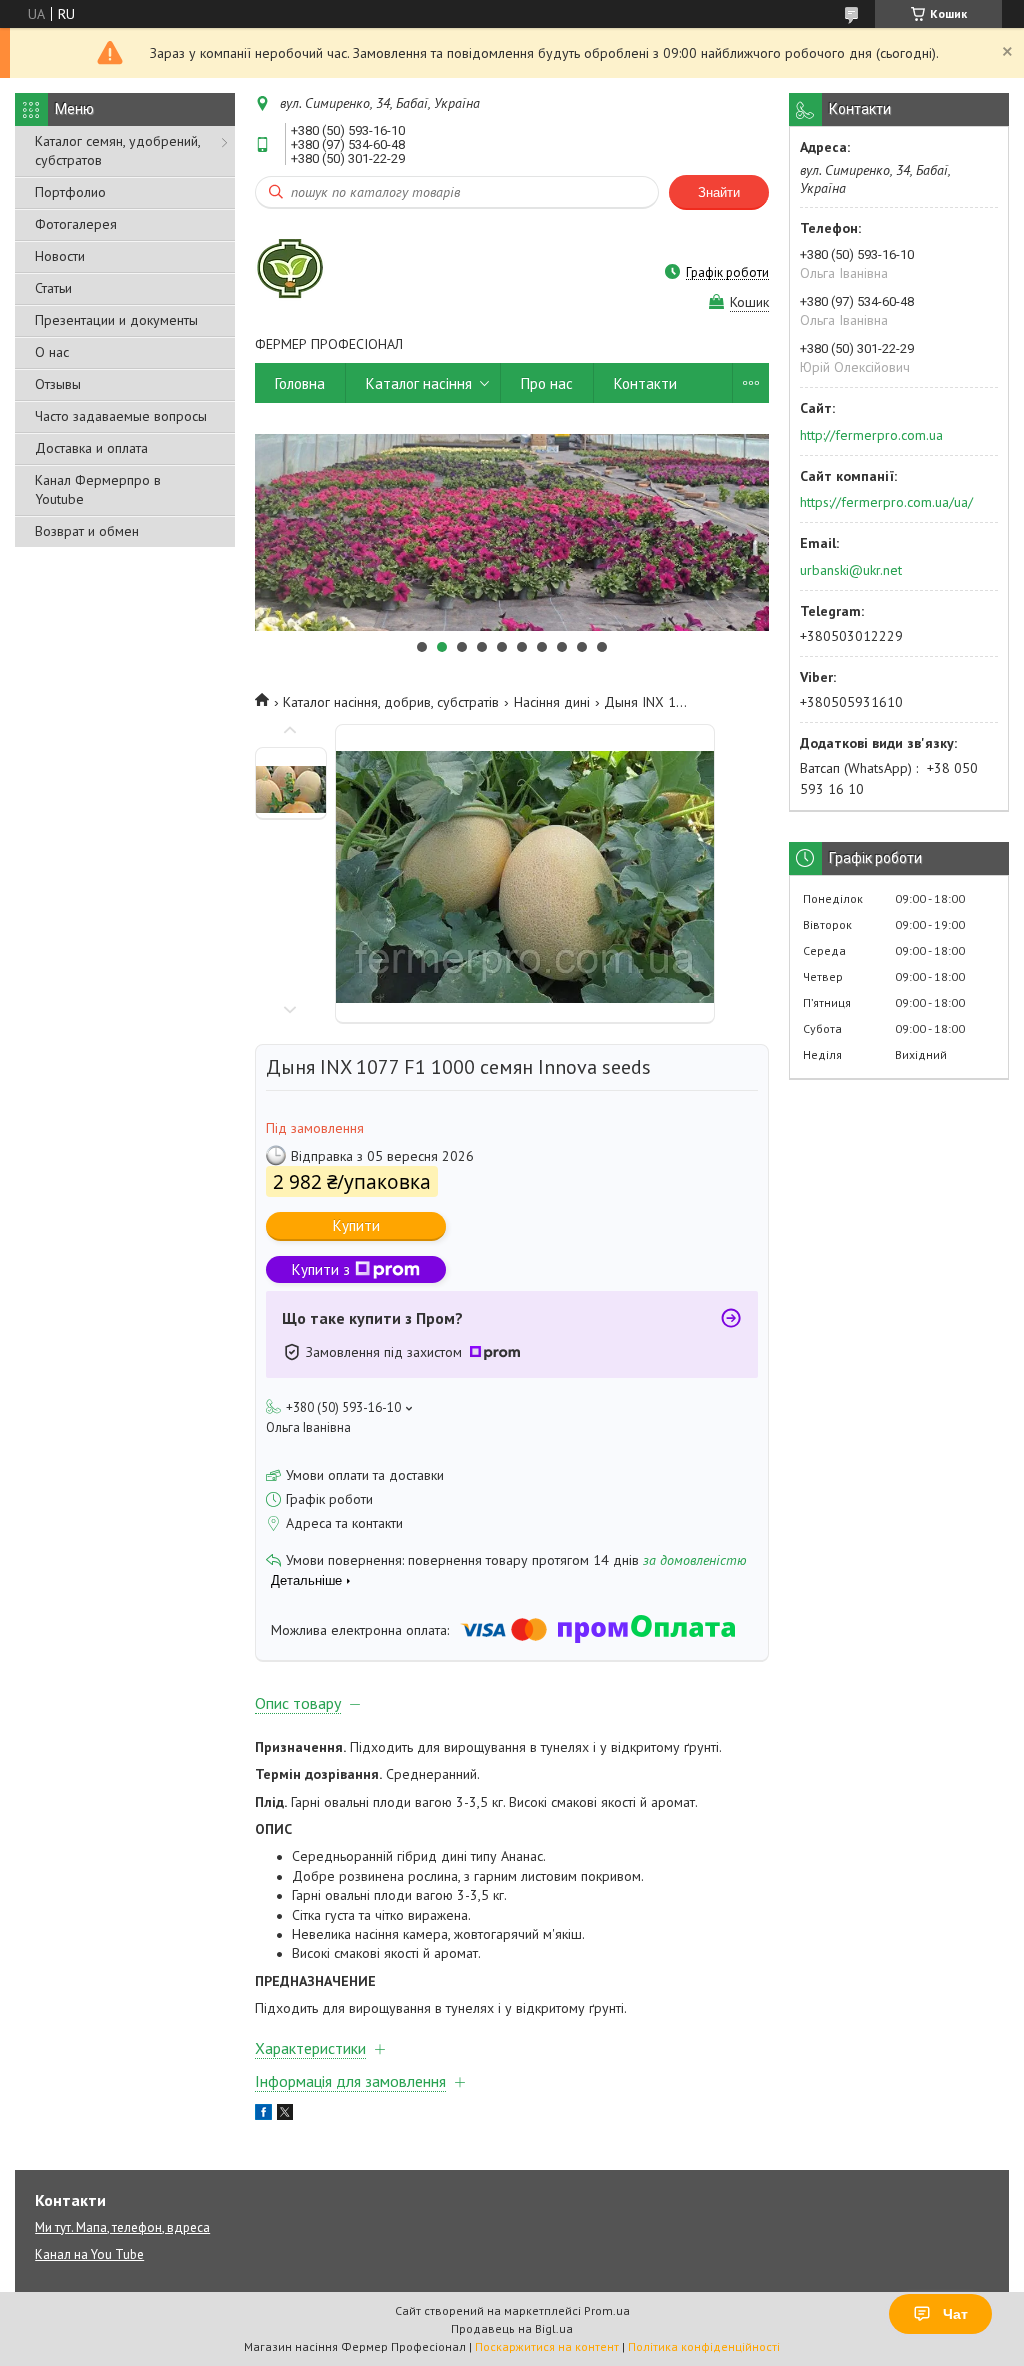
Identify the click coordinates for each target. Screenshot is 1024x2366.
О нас (52, 352)
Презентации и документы (116, 320)
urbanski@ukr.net (851, 570)
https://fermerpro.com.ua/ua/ (886, 502)
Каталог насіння (419, 383)
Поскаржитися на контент (547, 2346)
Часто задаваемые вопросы (121, 416)
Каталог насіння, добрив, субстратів (391, 702)
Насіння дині (552, 702)
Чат (955, 2314)
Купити (356, 1225)
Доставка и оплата (91, 448)
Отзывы (58, 384)
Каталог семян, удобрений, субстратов (117, 150)
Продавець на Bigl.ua (512, 2328)
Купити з (321, 1269)
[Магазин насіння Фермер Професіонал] (290, 272)
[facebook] (263, 2115)
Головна (300, 383)
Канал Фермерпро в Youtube (98, 489)
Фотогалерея (76, 224)
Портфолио (70, 192)
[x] (285, 2115)
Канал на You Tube (89, 2254)
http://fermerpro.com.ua (871, 435)
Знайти (719, 192)
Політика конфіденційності (704, 2346)
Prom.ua (607, 2310)
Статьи (53, 288)
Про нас (547, 383)
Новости (60, 256)
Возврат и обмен (87, 531)
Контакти (645, 383)
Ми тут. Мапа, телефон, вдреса (122, 2227)
